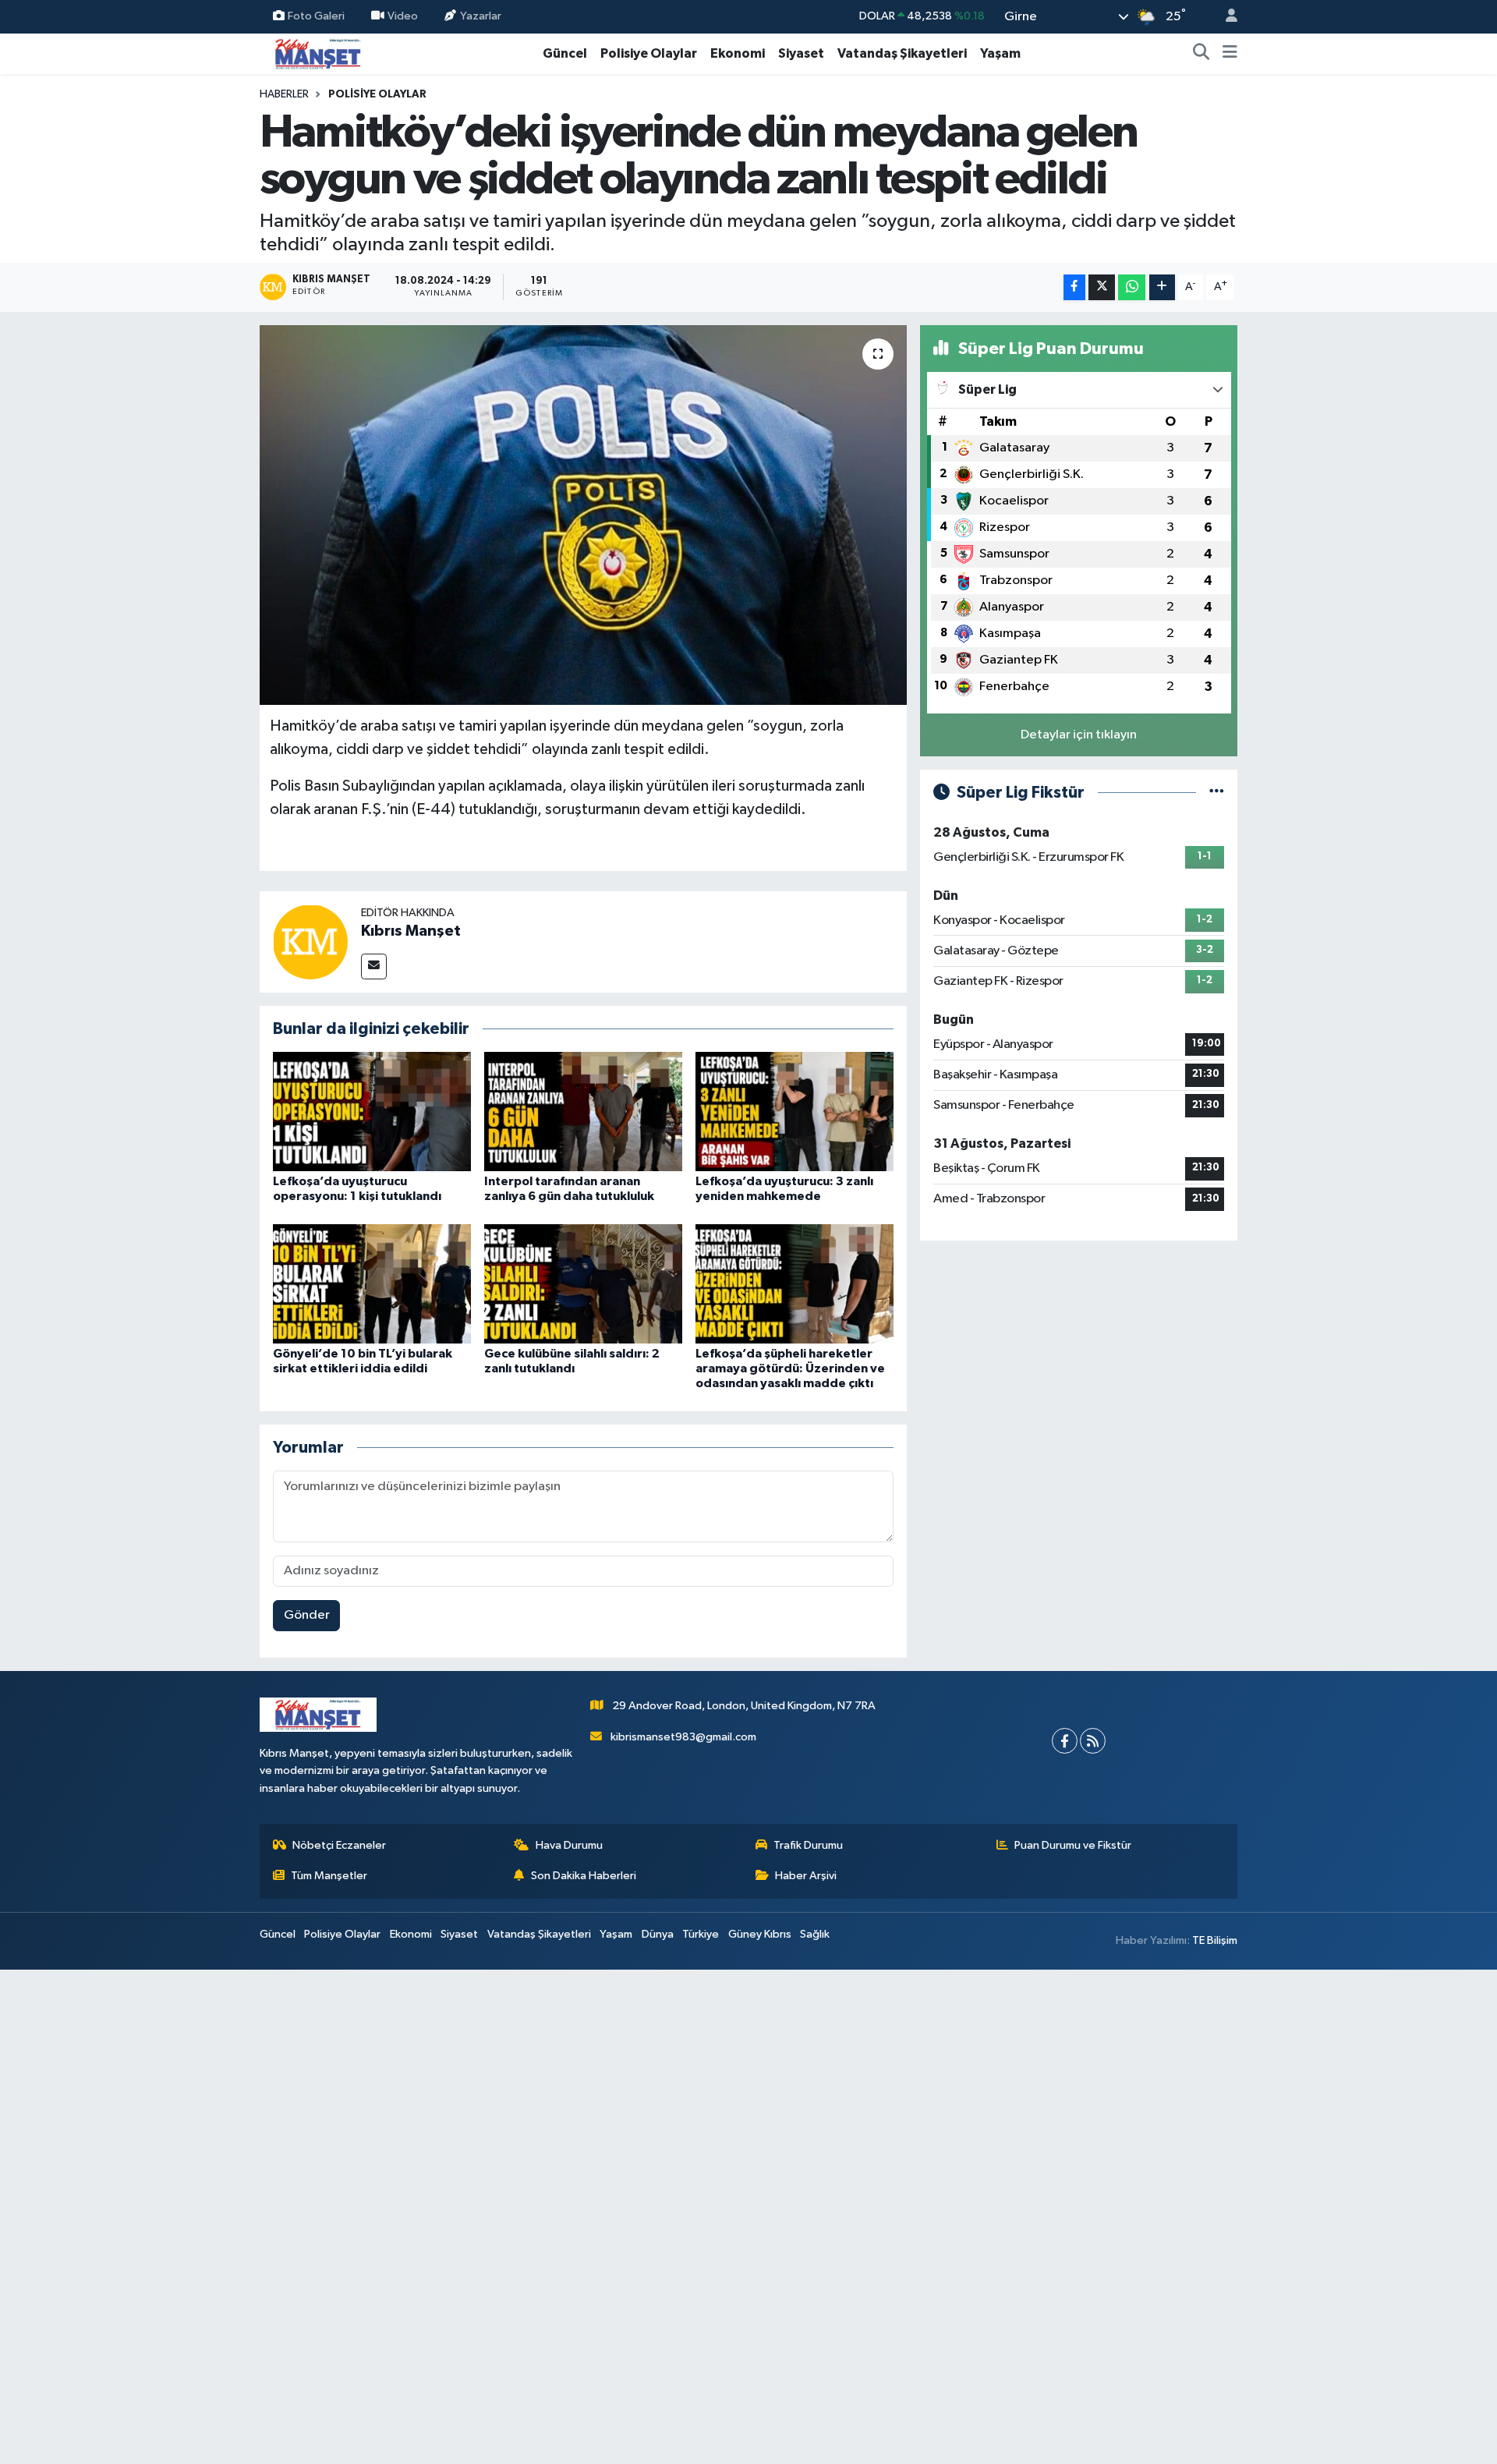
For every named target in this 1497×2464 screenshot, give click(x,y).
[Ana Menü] (1230, 54)
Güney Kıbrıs (760, 1934)
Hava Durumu (569, 1845)
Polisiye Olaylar (649, 53)
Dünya (658, 1934)
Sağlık (815, 1934)
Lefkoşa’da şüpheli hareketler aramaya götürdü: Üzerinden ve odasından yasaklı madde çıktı (790, 1368)
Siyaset (801, 53)
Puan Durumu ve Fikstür (1073, 1845)
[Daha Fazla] (1162, 287)
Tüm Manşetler (329, 1876)
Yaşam (1000, 53)
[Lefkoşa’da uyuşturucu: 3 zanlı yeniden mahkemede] (795, 1112)
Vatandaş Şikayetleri (902, 53)
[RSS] (1093, 1741)
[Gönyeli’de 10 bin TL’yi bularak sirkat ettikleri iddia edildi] (372, 1283)
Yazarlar (481, 16)
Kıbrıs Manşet (411, 931)
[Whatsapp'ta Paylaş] (1132, 287)
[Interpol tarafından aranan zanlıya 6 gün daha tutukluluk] (583, 1112)
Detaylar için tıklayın (1079, 735)
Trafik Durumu (808, 1845)
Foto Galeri (316, 16)
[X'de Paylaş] (1102, 287)
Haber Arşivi (806, 1876)
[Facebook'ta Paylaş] (1074, 287)
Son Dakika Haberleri (584, 1876)
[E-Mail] (374, 966)
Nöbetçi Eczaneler (339, 1845)
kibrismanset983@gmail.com (683, 1737)
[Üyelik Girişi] (1225, 17)
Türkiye (701, 1934)
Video (403, 16)
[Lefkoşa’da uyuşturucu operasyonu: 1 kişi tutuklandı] (372, 1112)
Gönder (307, 1615)
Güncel (565, 53)
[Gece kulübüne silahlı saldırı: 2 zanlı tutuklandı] (583, 1283)
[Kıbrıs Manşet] (310, 942)
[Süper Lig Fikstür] (1217, 793)
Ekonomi (738, 53)
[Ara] (1201, 54)
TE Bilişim (1215, 1940)
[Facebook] (1065, 1741)
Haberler (284, 94)
